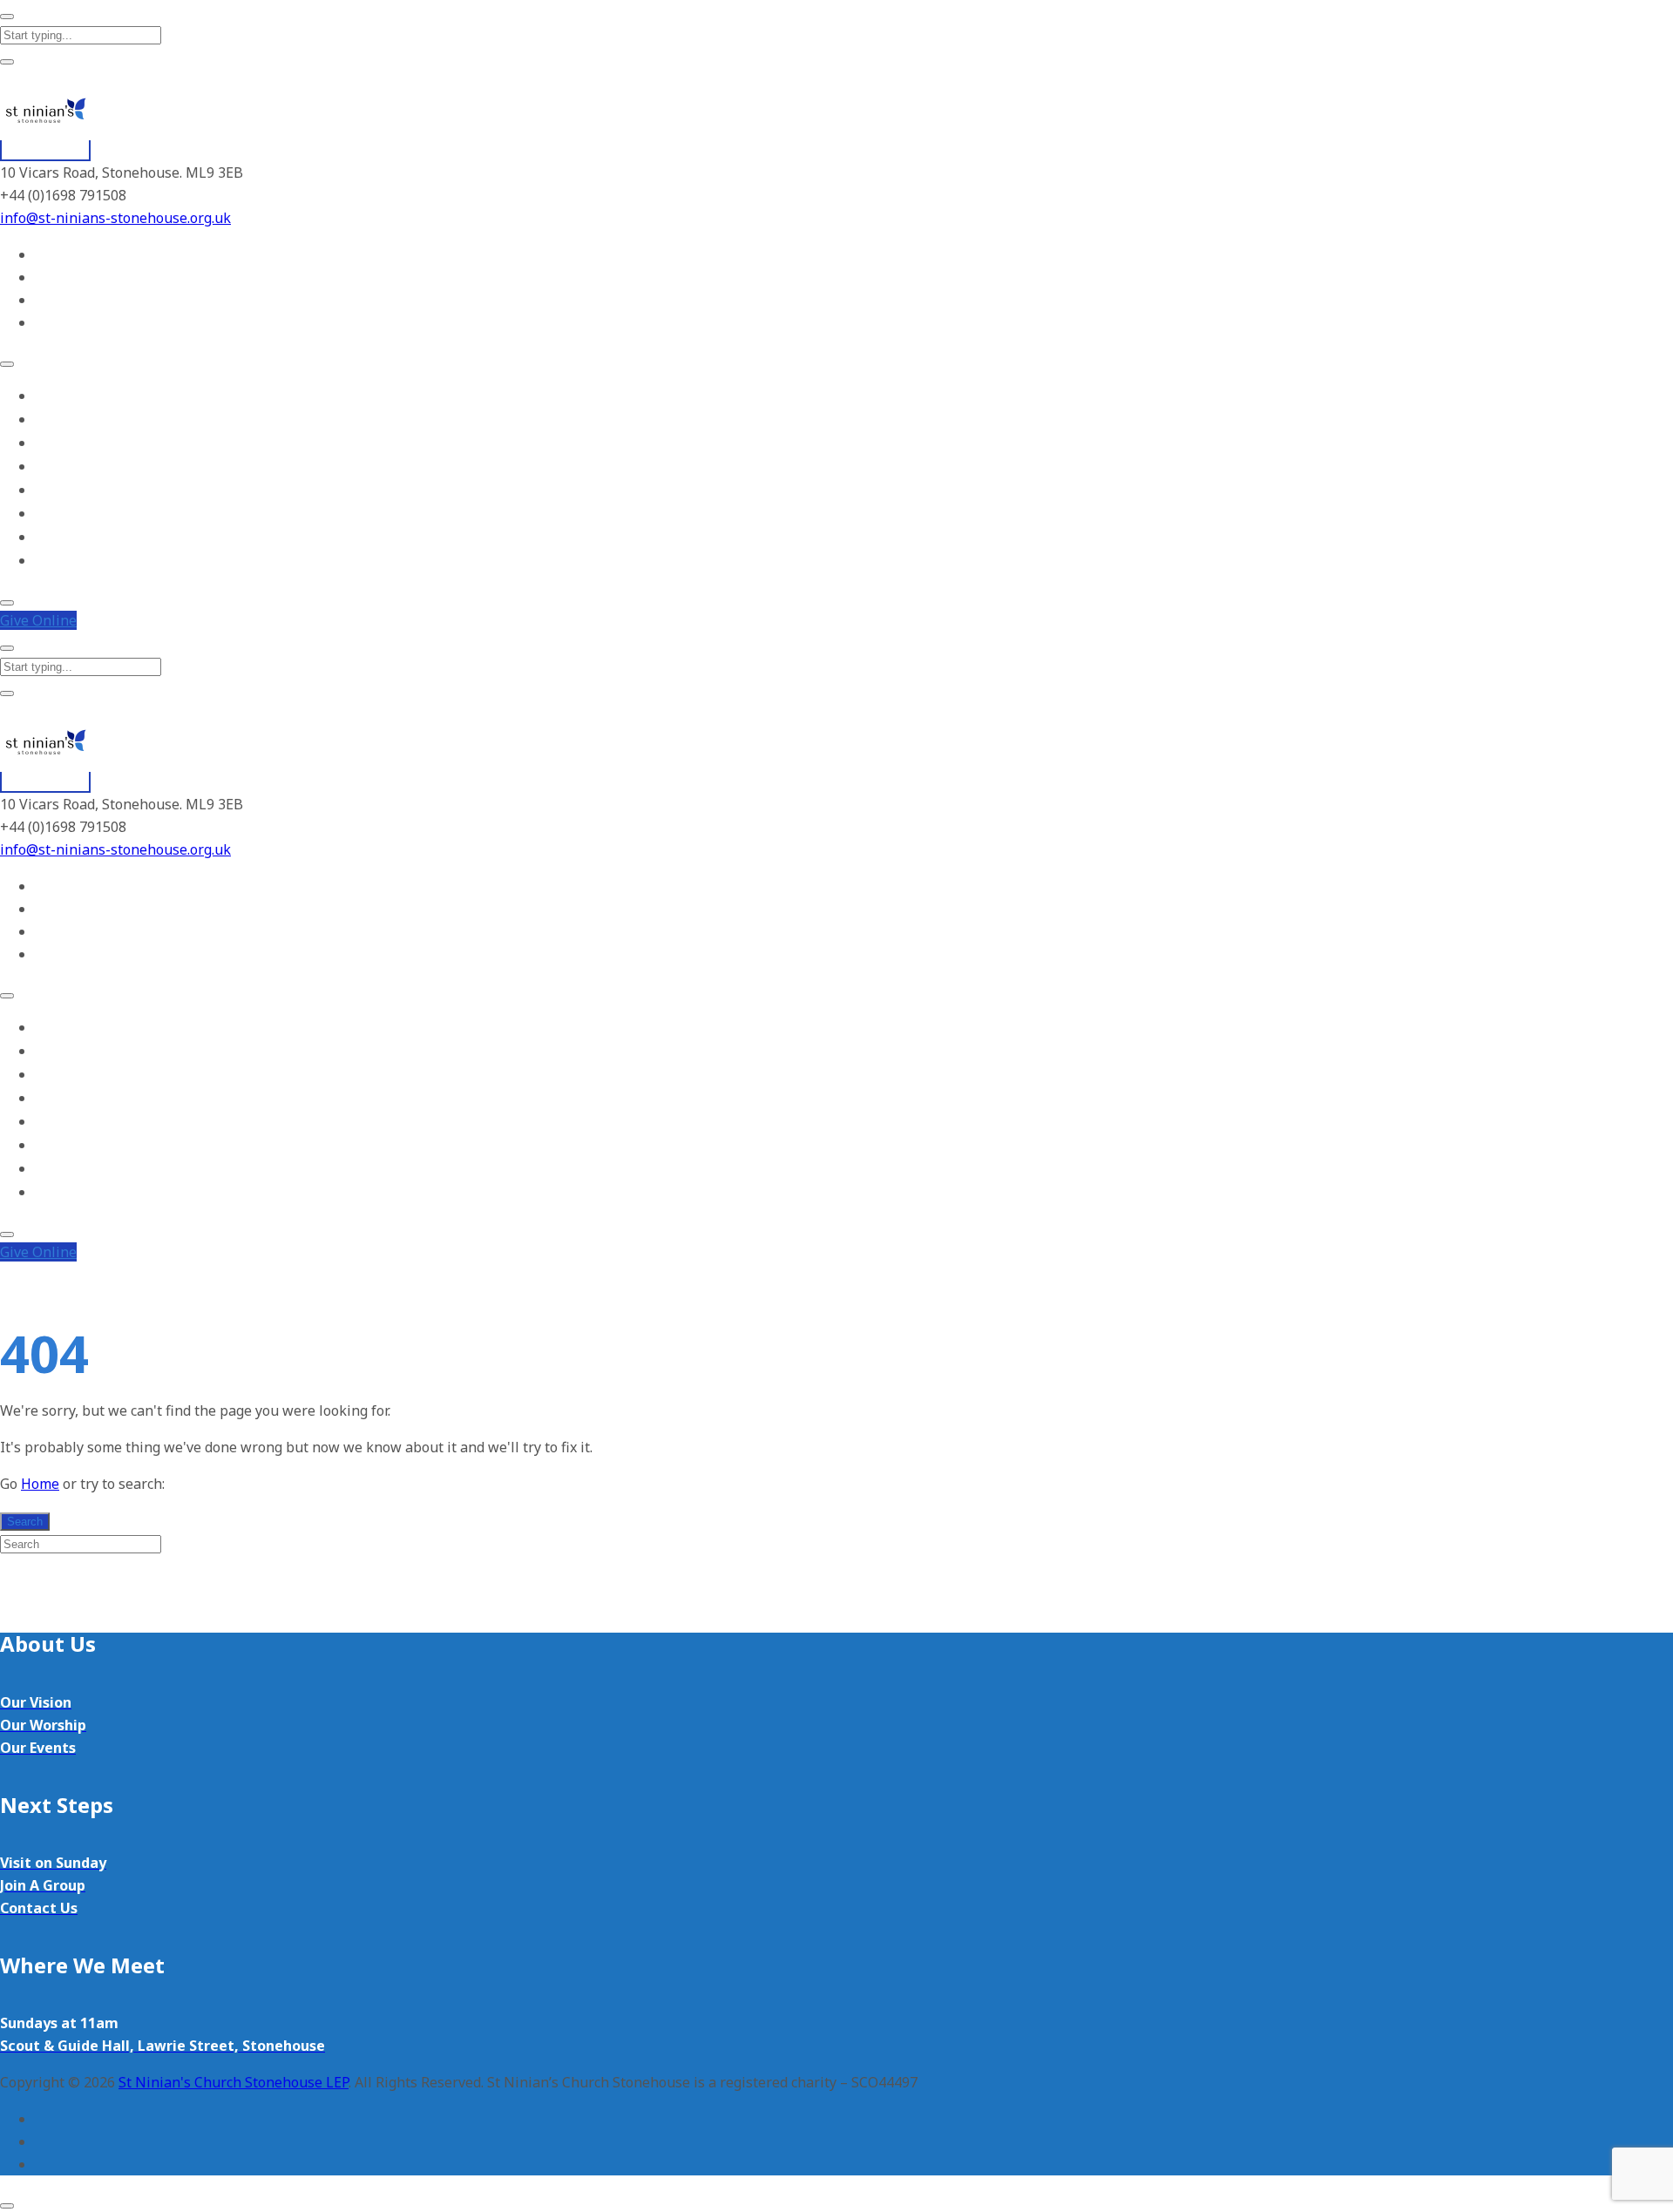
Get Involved (71, 467)
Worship (58, 443)
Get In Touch (72, 561)
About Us (61, 419)
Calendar (60, 514)
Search (25, 1522)
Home (52, 396)
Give (38, 620)
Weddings (62, 537)
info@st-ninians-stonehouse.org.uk (115, 218)
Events (54, 490)
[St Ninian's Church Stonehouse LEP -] (45, 151)
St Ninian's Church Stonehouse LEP (234, 2082)
